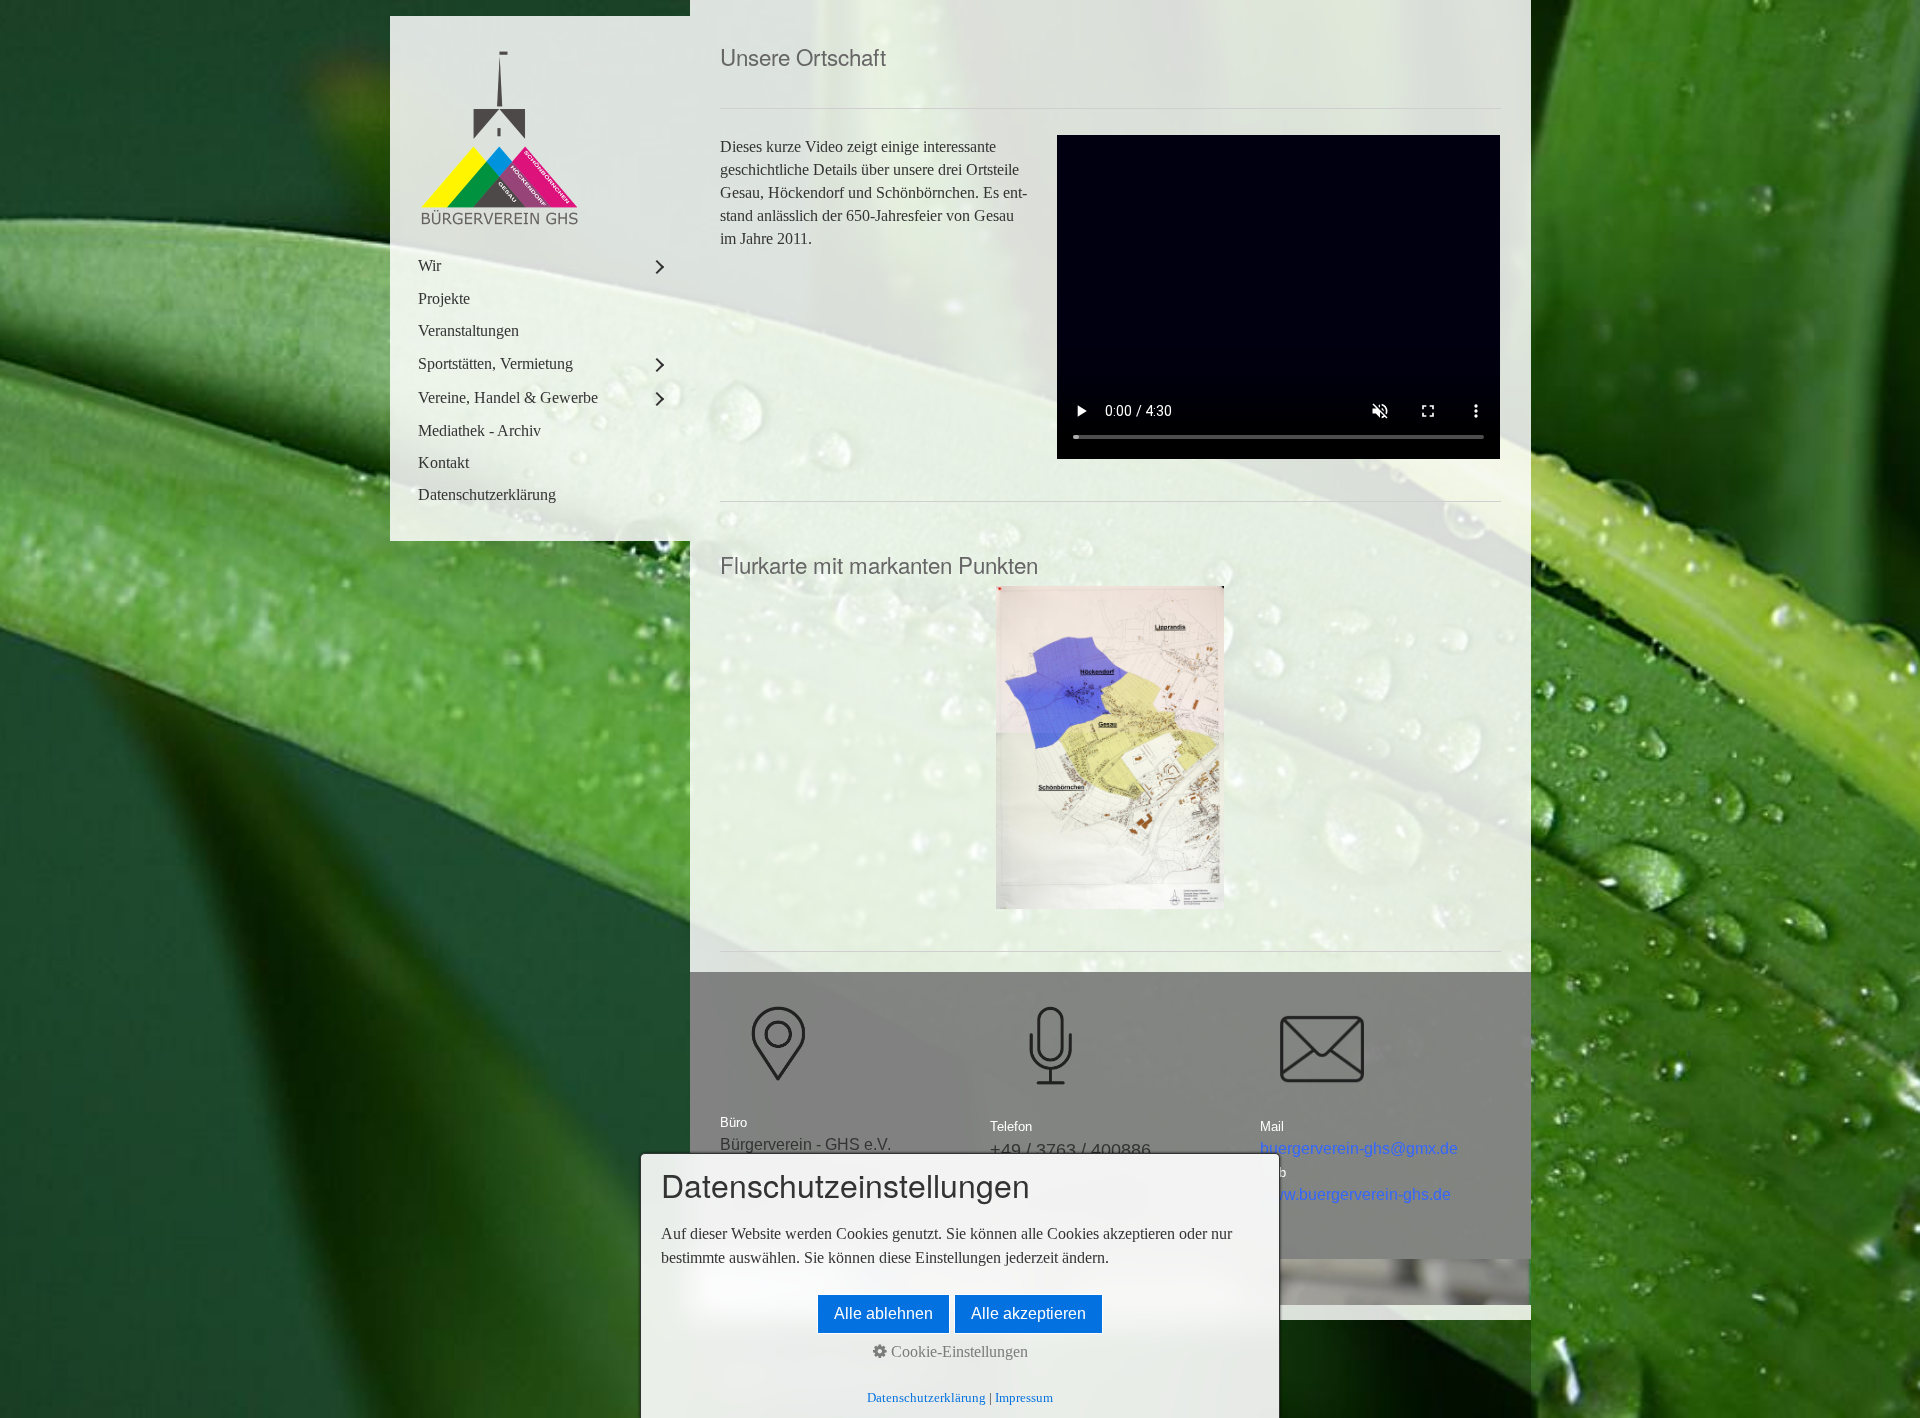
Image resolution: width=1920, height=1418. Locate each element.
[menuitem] (540, 266)
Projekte (444, 298)
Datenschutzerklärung (487, 494)
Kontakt (443, 462)
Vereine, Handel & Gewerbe (508, 397)
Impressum (1024, 1397)
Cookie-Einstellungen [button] (957, 1351)
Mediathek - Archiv (479, 430)
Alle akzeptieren (1028, 1313)
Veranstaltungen (468, 330)
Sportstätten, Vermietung (495, 363)
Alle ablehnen (883, 1313)
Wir (429, 265)
